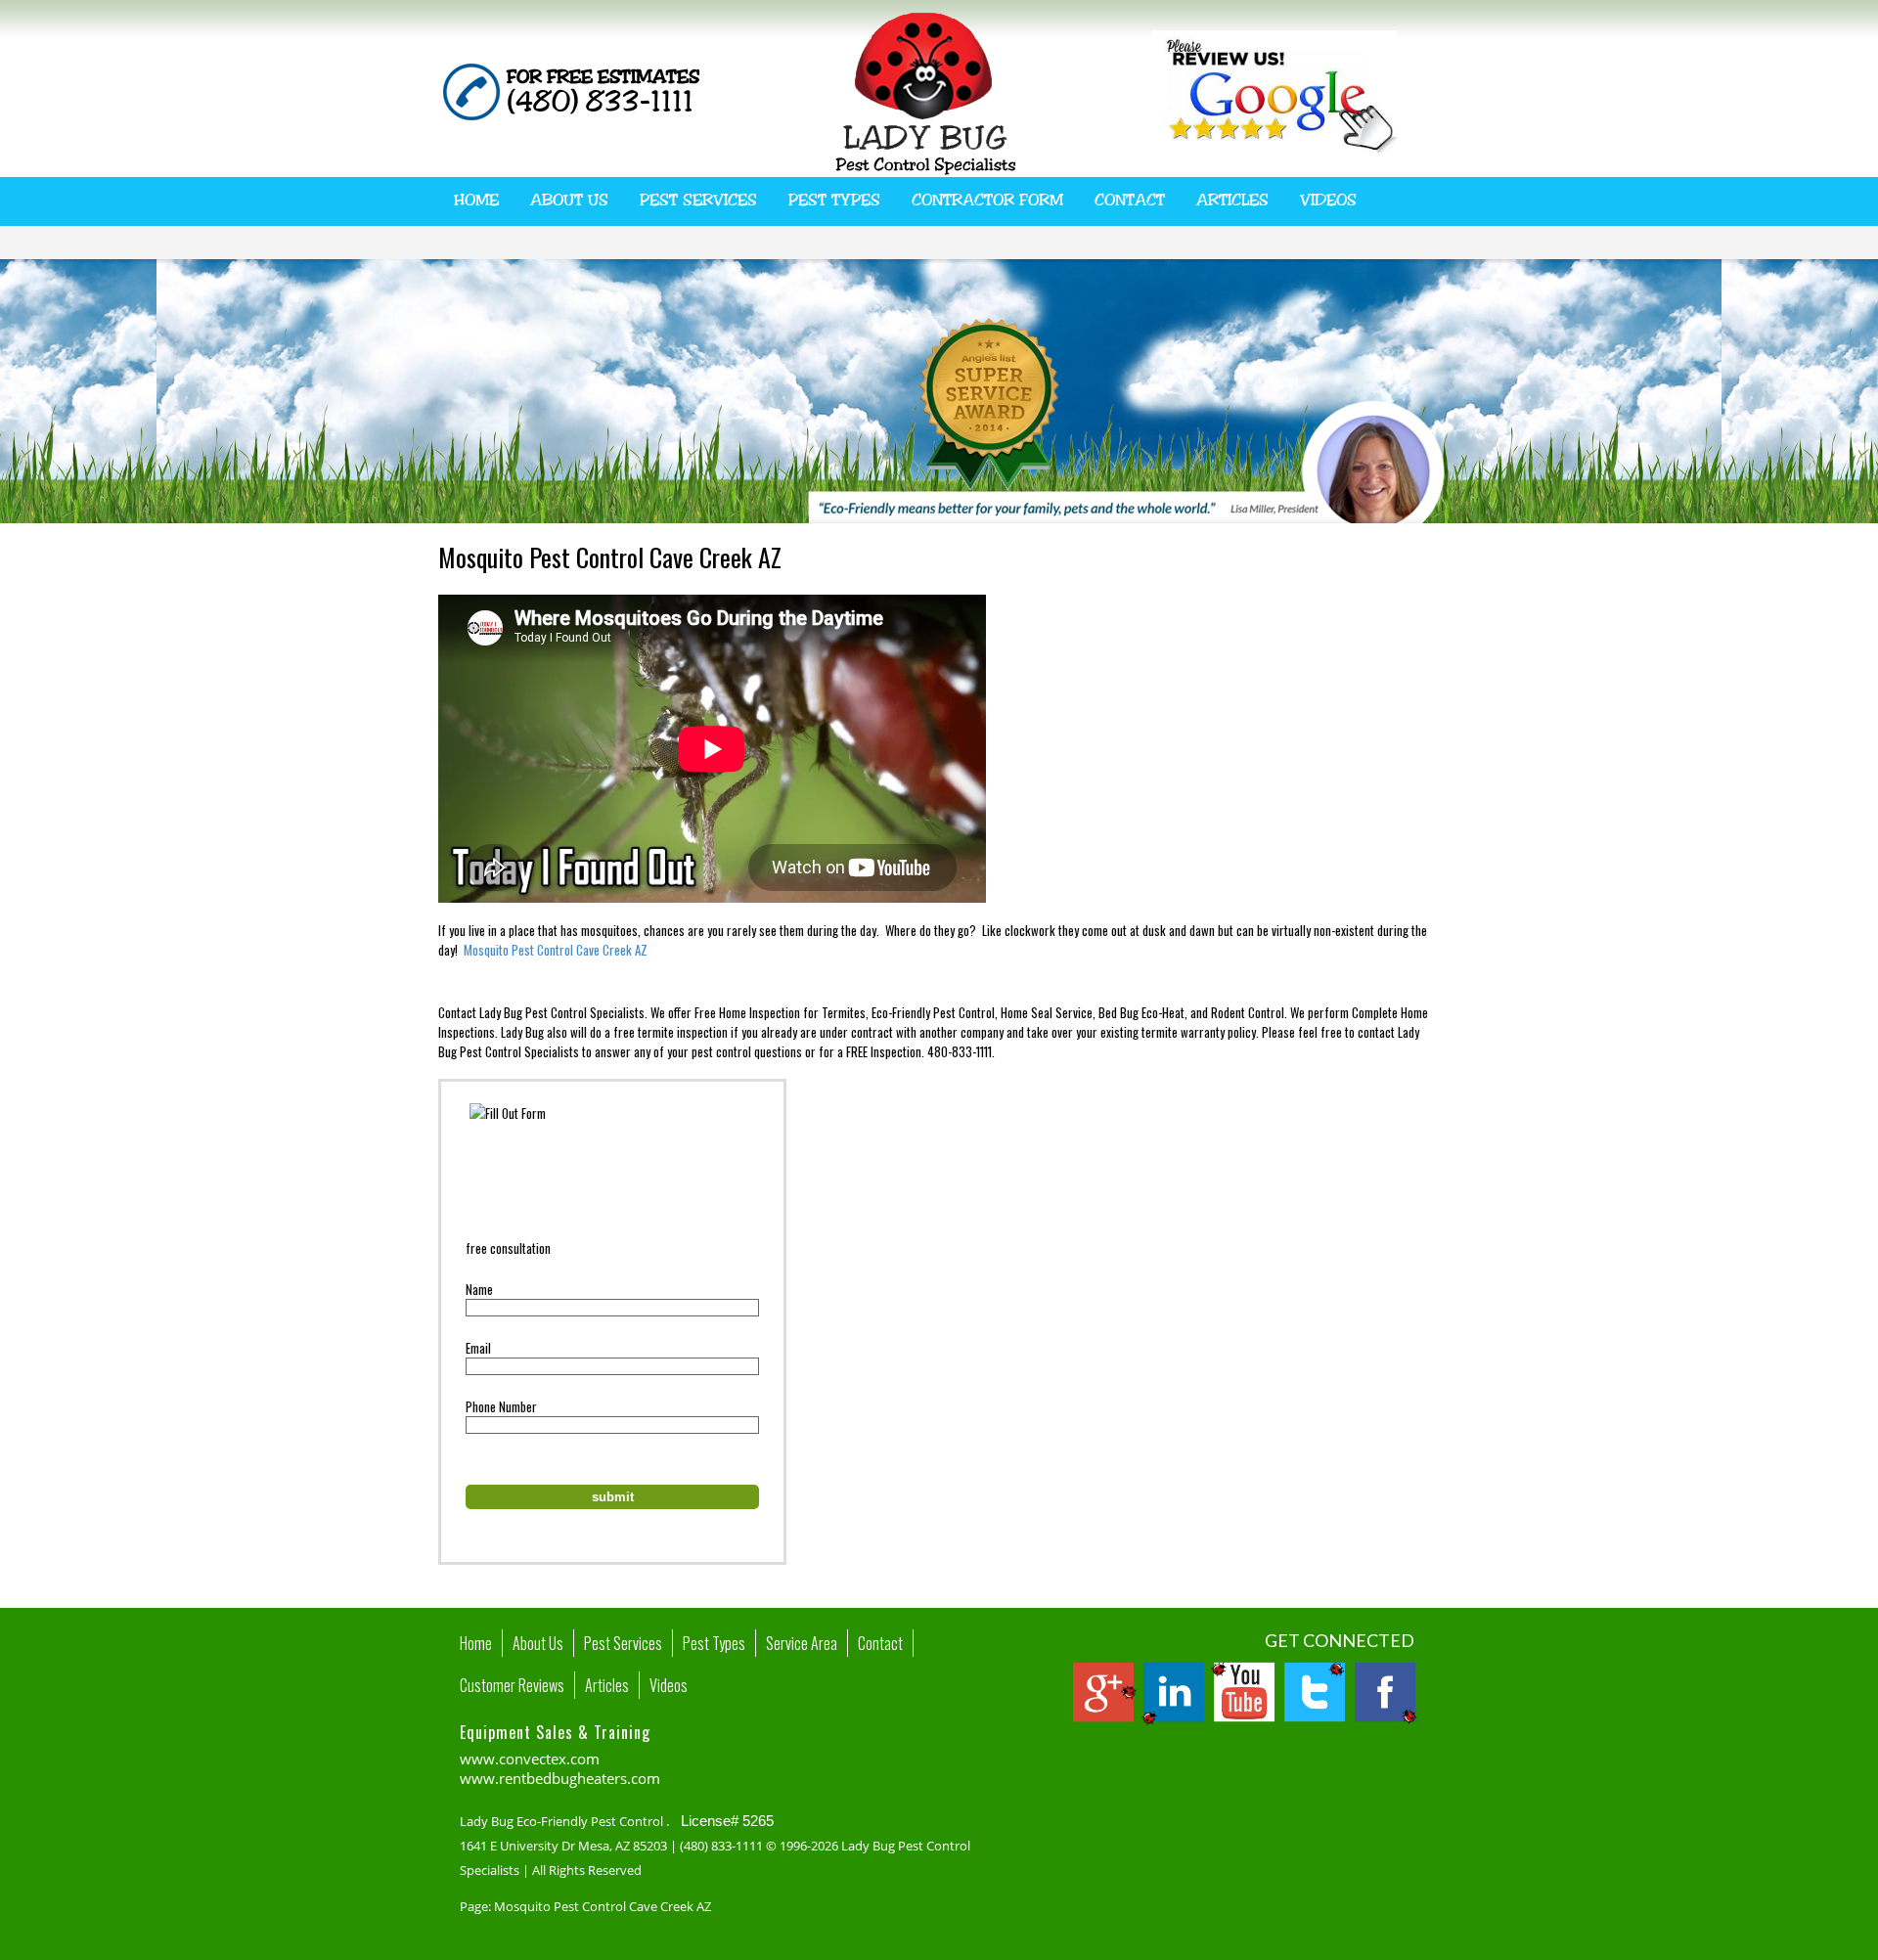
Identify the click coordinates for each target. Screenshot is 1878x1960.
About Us (569, 200)
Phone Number (501, 1406)
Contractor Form (987, 200)
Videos (1328, 200)
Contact (1130, 200)
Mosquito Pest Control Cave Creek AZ (556, 950)
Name (479, 1289)
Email (478, 1348)
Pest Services (698, 200)
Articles (1232, 200)
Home (476, 200)
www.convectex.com (530, 1759)
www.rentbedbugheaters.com (560, 1778)
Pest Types (834, 200)
